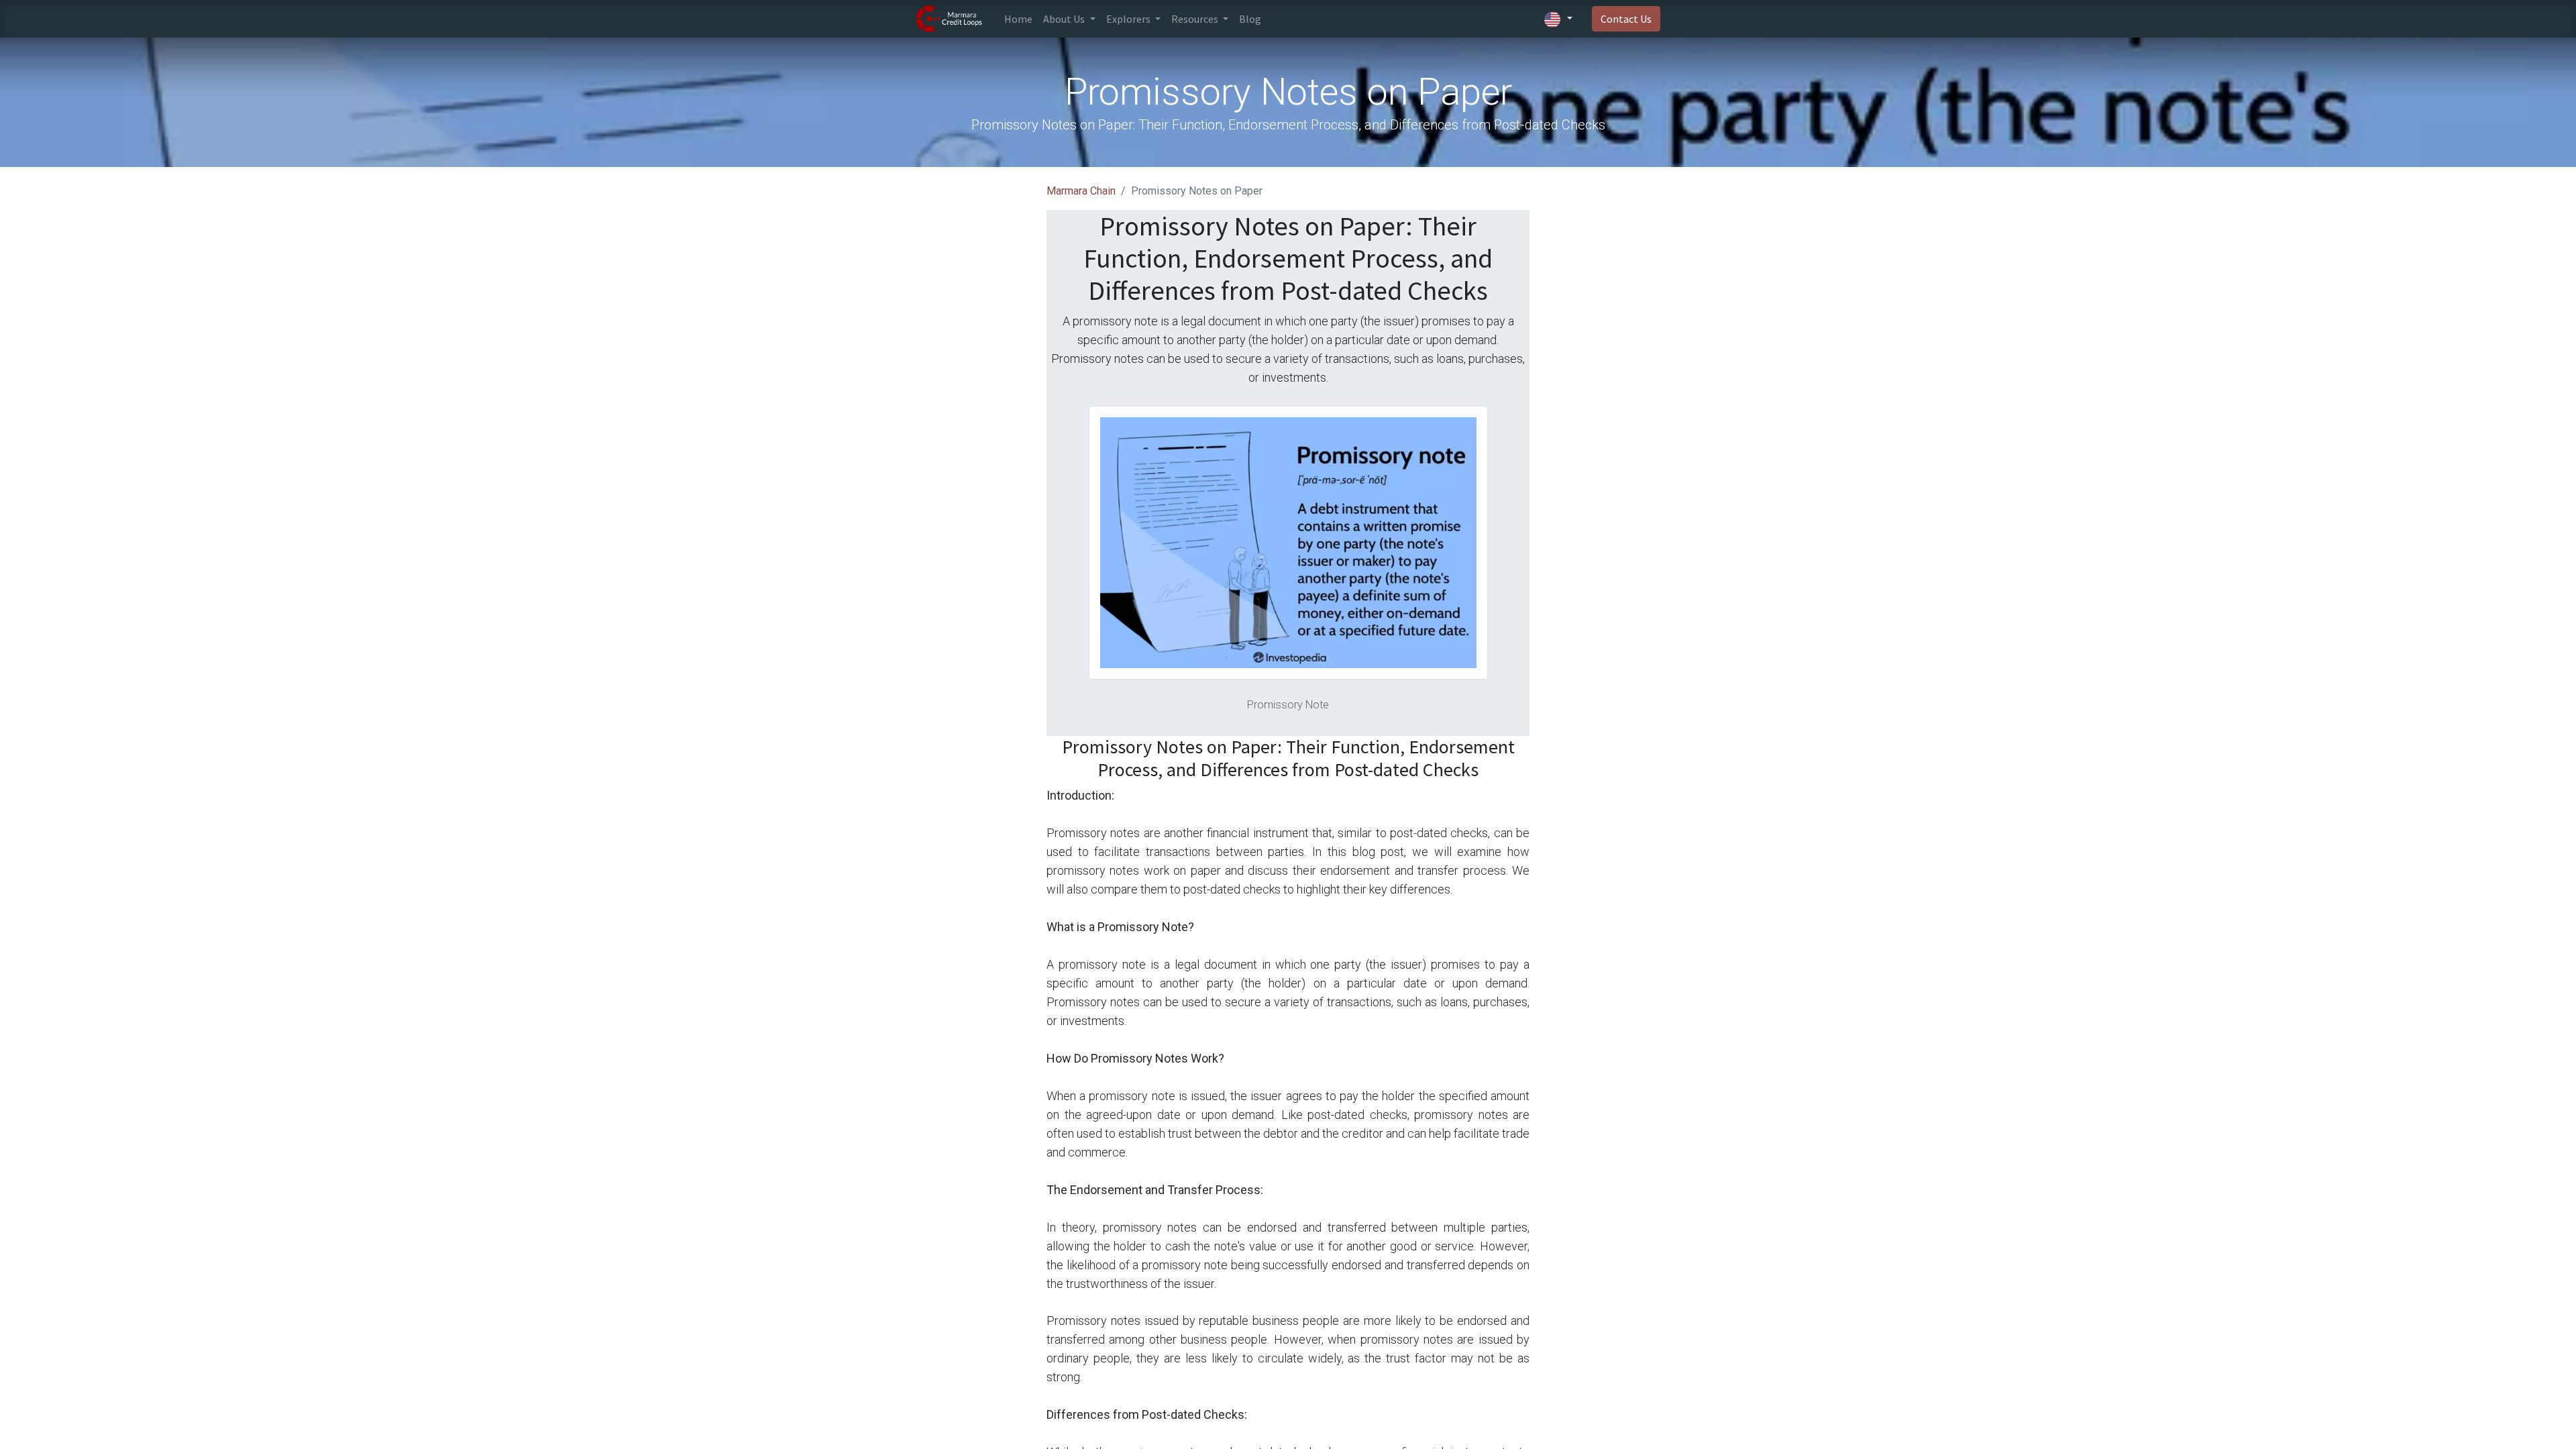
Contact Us (1626, 19)
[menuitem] (1018, 19)
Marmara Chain (1081, 191)
